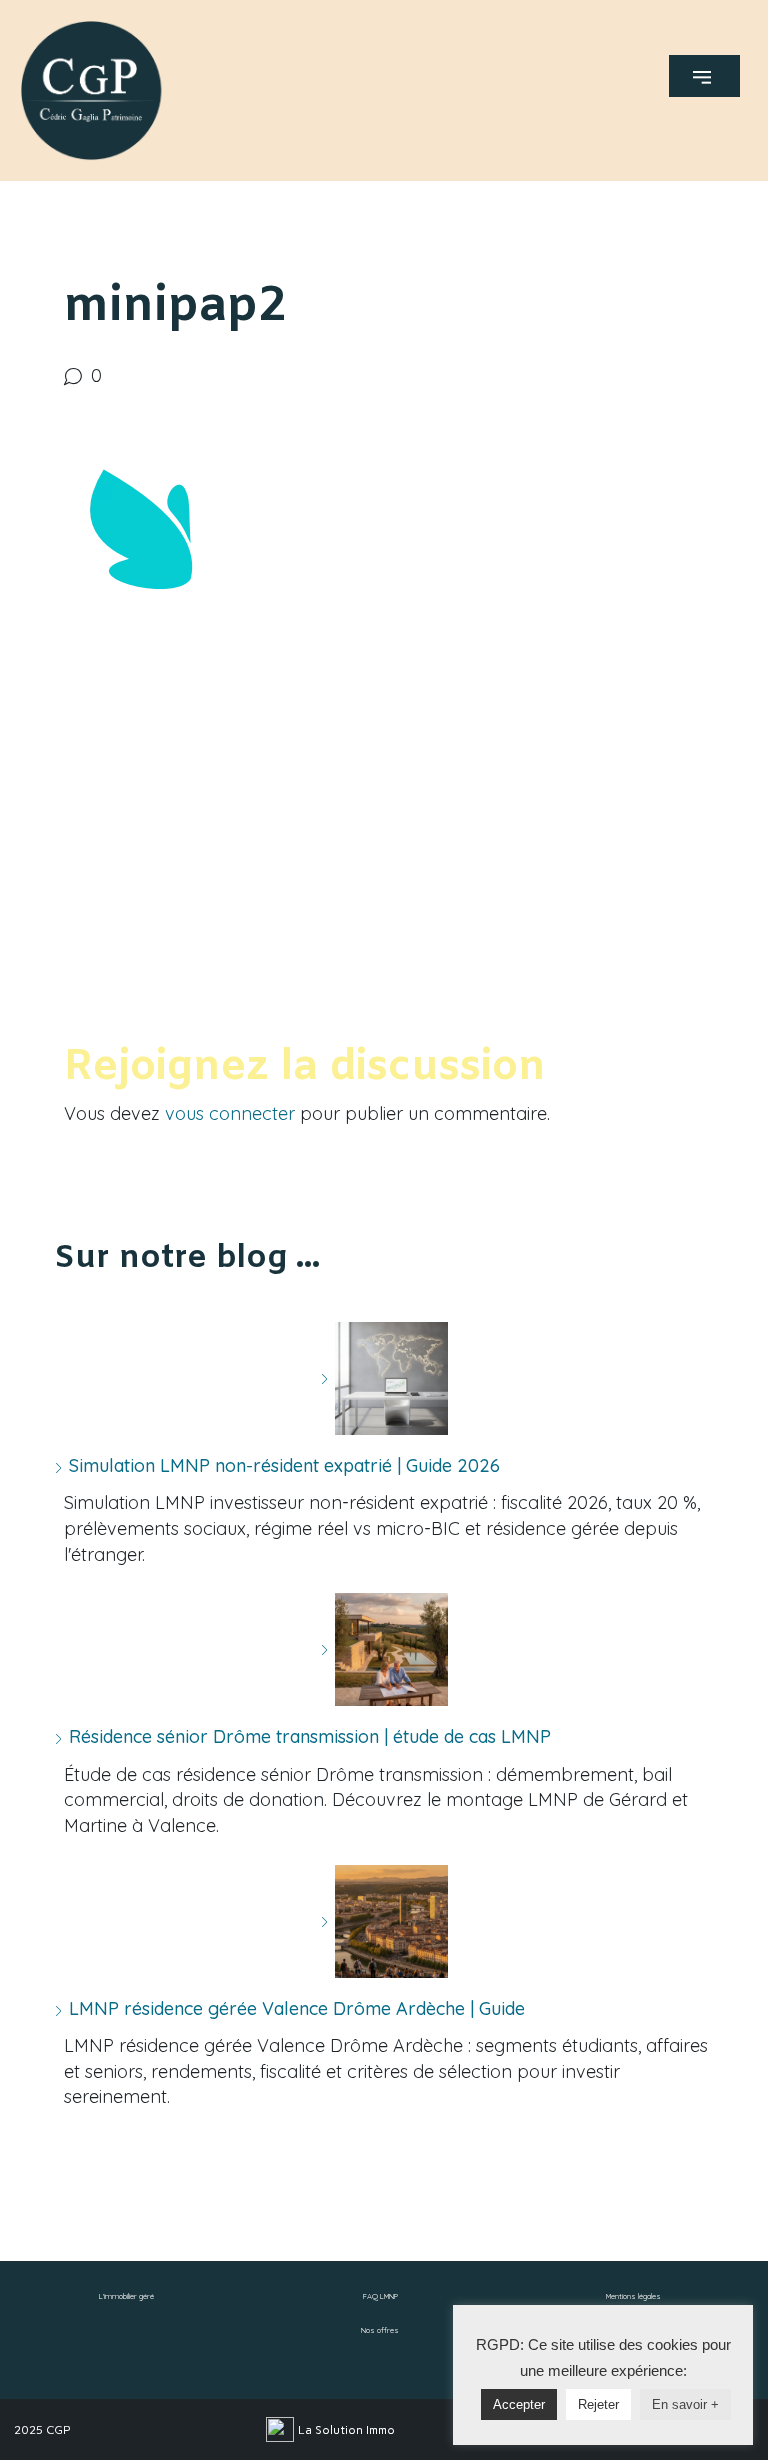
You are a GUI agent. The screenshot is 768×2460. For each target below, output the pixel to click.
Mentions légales (633, 2296)
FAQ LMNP (380, 2296)
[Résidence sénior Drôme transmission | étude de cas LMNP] (384, 1649)
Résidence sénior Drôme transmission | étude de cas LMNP (310, 1736)
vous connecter (230, 1113)
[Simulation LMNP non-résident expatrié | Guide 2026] (384, 1378)
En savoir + (685, 2404)
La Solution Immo (346, 2430)
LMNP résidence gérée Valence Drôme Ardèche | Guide (297, 2008)
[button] (704, 76)
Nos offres (380, 2330)
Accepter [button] (519, 2404)
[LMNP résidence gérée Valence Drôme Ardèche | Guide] (384, 1921)
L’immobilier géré (126, 2296)
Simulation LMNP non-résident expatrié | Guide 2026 (284, 1465)
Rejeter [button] (598, 2404)
